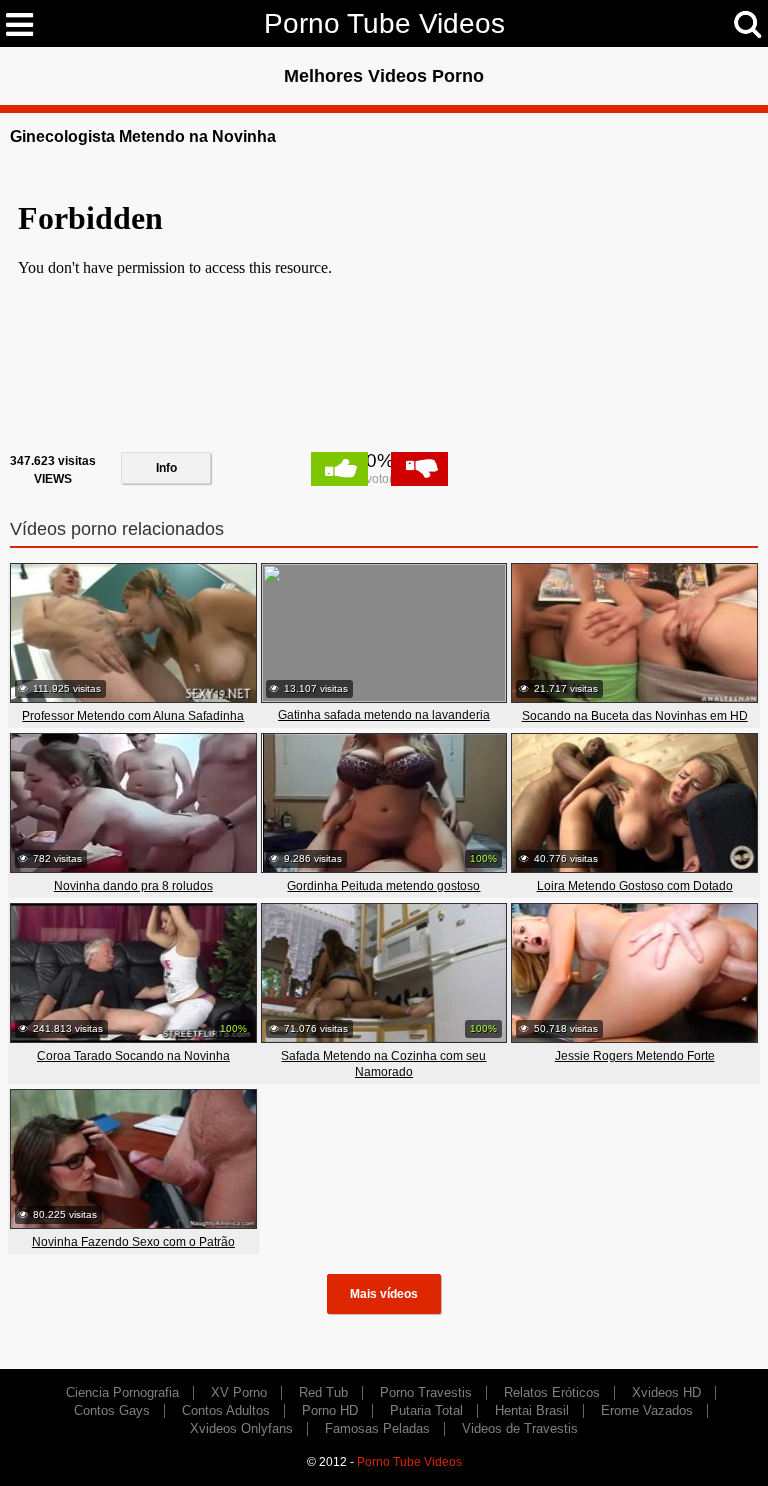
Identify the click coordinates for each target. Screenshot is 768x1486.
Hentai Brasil (532, 1410)
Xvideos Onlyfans (241, 1428)
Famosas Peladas (377, 1428)
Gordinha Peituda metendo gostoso (383, 886)
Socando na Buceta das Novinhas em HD (635, 716)
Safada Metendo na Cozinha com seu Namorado (383, 1064)
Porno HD (330, 1410)
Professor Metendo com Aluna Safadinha (133, 716)
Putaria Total (426, 1410)
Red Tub (323, 1392)
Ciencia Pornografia (122, 1392)
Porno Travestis (426, 1392)
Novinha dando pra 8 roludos (133, 886)
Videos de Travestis (520, 1428)
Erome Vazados (647, 1410)
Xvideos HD (666, 1392)
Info (166, 468)
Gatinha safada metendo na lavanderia (384, 715)
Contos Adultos (226, 1410)
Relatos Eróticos (552, 1392)
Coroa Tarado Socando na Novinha (133, 1056)
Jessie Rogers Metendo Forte (635, 1056)
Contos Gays (112, 1410)
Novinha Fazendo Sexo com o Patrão (133, 1242)
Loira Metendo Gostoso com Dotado (635, 886)
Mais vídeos (384, 1294)
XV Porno (239, 1392)
